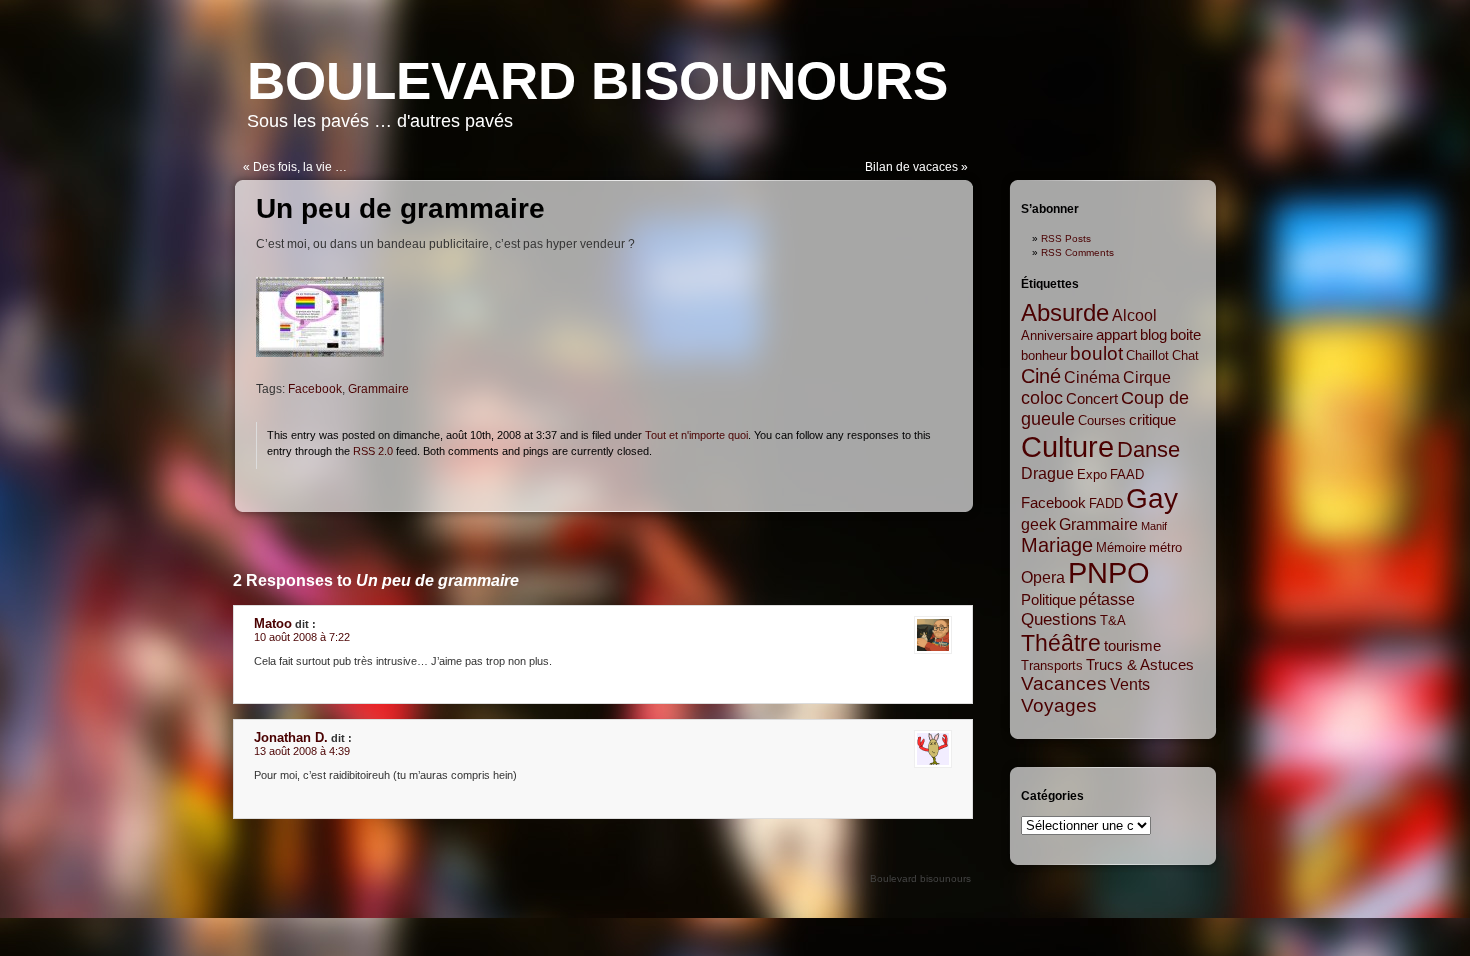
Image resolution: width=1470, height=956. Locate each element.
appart (1116, 335)
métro (1165, 547)
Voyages (1059, 705)
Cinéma (1092, 377)
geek (1038, 524)
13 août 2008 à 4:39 (302, 751)
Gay (1152, 498)
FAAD (1127, 474)
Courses (1102, 420)
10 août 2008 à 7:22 (302, 637)
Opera (1043, 577)
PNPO (1109, 573)
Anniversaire (1057, 335)
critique (1152, 420)
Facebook (315, 389)
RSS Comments (1077, 252)
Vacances (1064, 683)
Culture (1067, 446)
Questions (1059, 619)
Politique (1048, 600)
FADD (1106, 503)
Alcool (1134, 315)
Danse (1148, 449)
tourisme (1132, 646)
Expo (1092, 474)
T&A (1113, 620)
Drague (1047, 473)
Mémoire (1121, 547)
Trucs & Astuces (1140, 665)
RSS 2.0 (373, 451)
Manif (1154, 526)
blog (1153, 335)
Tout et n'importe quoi (696, 435)
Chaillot (1147, 355)
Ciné (1041, 376)
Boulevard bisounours (597, 80)
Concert (1092, 399)
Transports (1052, 665)
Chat (1185, 355)
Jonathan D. (291, 737)
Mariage (1057, 545)
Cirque (1147, 377)
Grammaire (378, 389)
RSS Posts (1066, 238)
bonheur (1044, 355)
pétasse (1107, 599)
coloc (1042, 398)
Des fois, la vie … (300, 167)
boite (1185, 335)
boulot (1096, 353)
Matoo (273, 623)
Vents (1130, 684)
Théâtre (1061, 643)
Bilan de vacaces (911, 167)
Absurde (1065, 312)
